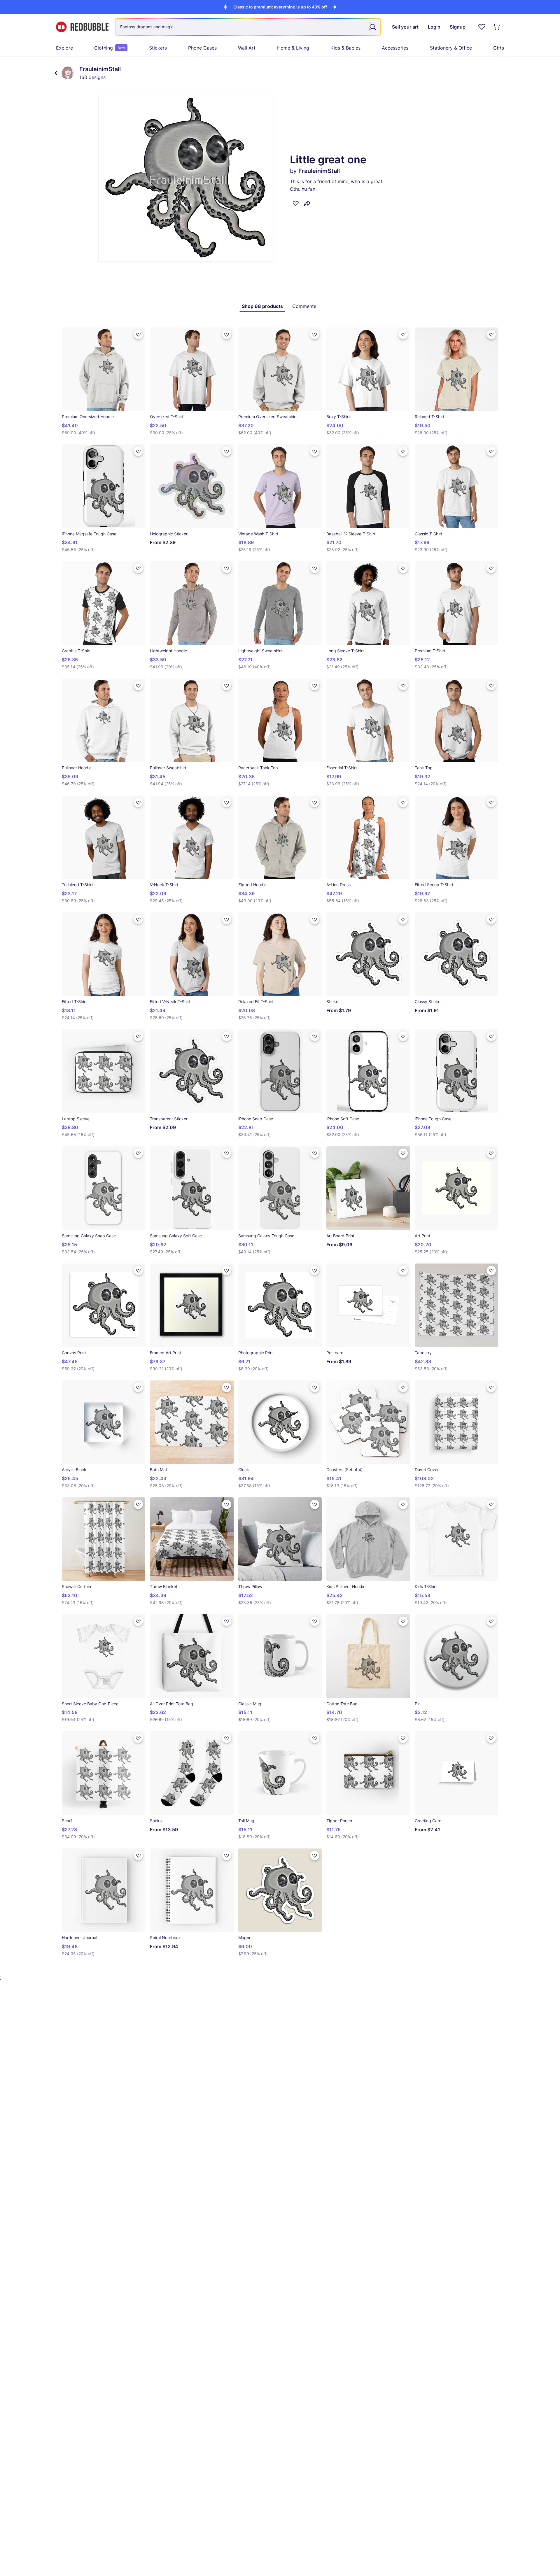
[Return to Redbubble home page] (82, 27)
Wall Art (247, 48)
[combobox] (248, 27)
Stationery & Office (451, 48)
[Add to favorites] (296, 203)
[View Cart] (497, 27)
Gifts (499, 48)
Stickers (158, 48)
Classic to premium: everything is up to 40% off (280, 7)
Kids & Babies (345, 48)
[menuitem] (64, 48)
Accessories (395, 48)
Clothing (110, 48)
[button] (280, 7)
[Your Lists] (482, 27)
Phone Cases (202, 48)
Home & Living (293, 48)
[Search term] (372, 27)
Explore (64, 48)
